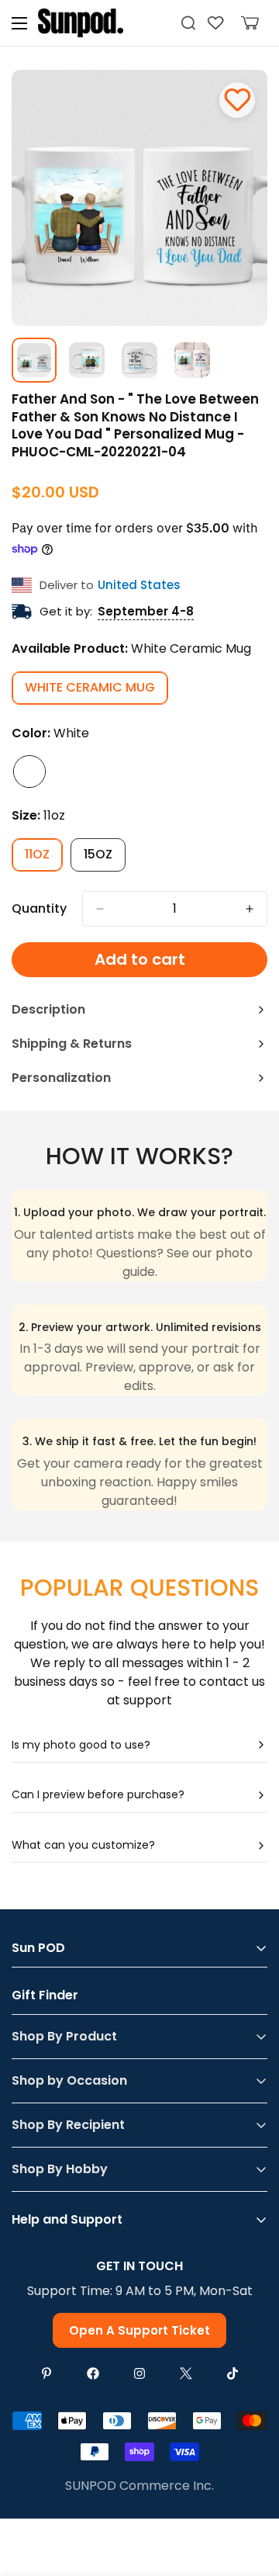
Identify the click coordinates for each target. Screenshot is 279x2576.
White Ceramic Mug (96, 692)
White (29, 771)
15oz (105, 858)
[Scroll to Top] (251, 2494)
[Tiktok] (232, 2373)
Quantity (39, 908)
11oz (44, 858)
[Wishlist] (216, 23)
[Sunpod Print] (81, 23)
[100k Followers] (139, 2373)
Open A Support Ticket (139, 2330)
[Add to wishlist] (237, 100)
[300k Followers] (93, 2373)
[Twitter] (186, 2373)
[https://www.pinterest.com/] (46, 2373)
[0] (250, 23)
